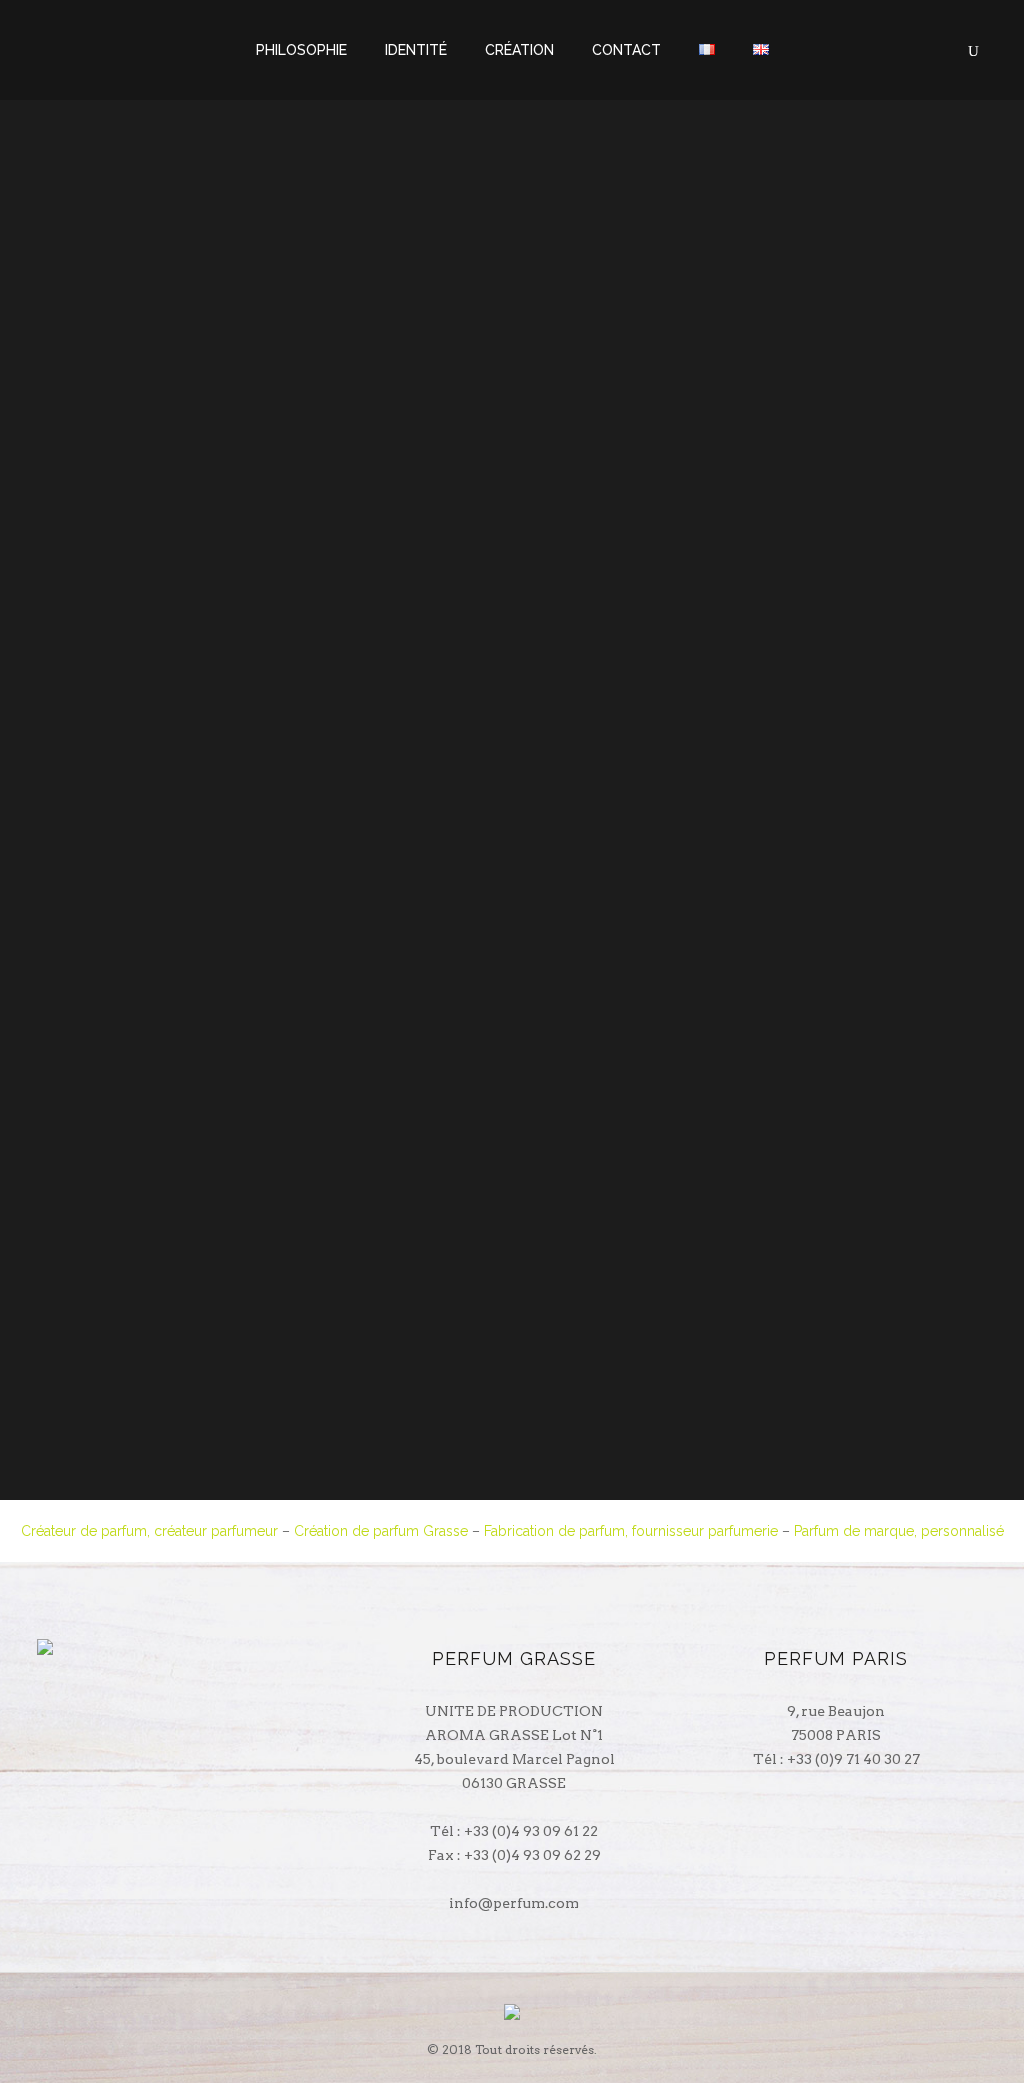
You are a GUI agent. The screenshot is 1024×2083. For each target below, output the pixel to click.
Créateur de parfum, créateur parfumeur (149, 1531)
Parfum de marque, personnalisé (899, 1531)
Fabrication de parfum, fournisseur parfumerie (631, 1531)
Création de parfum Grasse (381, 1531)
